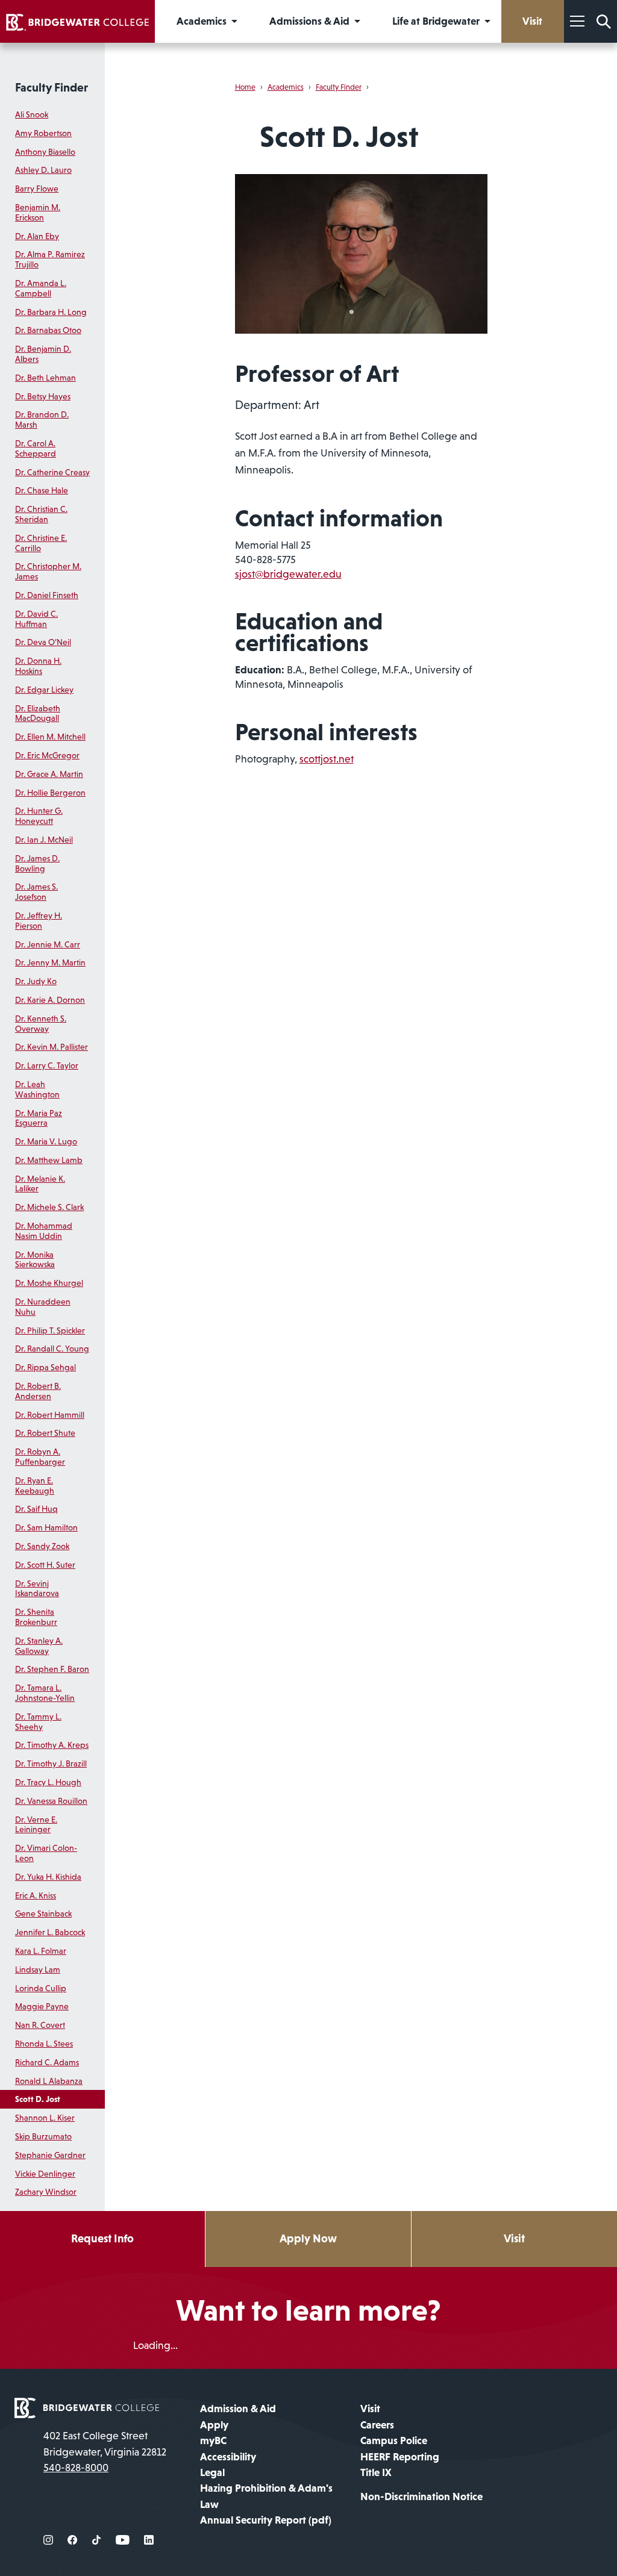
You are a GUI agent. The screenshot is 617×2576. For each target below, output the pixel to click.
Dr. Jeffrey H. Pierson (39, 921)
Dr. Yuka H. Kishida (48, 1877)
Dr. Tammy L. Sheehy (38, 1722)
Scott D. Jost (38, 2099)
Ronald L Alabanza (49, 2081)
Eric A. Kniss (36, 1895)
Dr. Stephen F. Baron (52, 1669)
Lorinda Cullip (41, 1988)
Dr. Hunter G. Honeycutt (39, 816)
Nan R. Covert (40, 2025)
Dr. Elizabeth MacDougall (38, 713)
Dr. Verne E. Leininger (36, 1825)
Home (245, 87)
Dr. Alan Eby (37, 236)
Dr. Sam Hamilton (46, 1527)
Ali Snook (32, 114)
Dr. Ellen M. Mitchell (50, 737)
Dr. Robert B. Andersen (38, 1391)
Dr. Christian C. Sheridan (41, 514)
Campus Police (394, 2440)
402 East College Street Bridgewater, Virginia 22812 (105, 2443)
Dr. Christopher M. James (48, 571)
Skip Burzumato (43, 2136)
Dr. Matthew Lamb (49, 1160)
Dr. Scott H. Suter (45, 1565)
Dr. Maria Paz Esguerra (39, 1118)
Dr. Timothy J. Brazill (51, 1764)
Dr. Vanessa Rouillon (51, 1801)
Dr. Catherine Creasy (52, 472)
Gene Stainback (43, 1913)
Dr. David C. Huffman (36, 619)
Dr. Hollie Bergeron (50, 793)
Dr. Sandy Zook (42, 1546)
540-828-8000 (76, 2468)
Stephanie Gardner (50, 2155)
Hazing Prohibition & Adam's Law (266, 2496)
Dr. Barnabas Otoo (48, 330)
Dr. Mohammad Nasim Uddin (44, 1231)
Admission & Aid (238, 2409)
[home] (77, 21)
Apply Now (308, 2238)
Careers (377, 2425)
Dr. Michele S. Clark (49, 1207)
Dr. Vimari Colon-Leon (46, 1853)
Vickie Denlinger (45, 2174)
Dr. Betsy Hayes (43, 396)
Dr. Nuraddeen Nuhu (43, 1307)
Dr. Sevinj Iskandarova (37, 1589)
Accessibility (228, 2457)
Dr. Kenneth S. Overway (41, 1024)
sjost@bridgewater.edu (288, 574)
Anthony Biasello (45, 152)
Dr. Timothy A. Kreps (52, 1745)
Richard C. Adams (47, 2062)
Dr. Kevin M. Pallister (52, 1047)
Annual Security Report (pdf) (266, 2520)
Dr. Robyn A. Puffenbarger (40, 1457)
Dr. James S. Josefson (36, 892)
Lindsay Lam (38, 1969)
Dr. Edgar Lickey (44, 690)
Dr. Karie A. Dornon (50, 1000)
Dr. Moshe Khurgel (49, 1283)
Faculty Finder (52, 87)
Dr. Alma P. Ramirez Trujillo (50, 259)
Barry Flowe (37, 189)
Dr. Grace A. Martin (49, 774)
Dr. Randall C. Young (52, 1349)
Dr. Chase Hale (42, 490)
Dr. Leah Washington (37, 1089)
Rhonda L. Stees (44, 2044)
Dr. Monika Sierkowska (35, 1260)
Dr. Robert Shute (45, 1433)
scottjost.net (327, 759)
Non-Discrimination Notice (421, 2496)
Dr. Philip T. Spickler (50, 1330)
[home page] (87, 2407)
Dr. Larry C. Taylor (47, 1065)
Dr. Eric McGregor (47, 755)
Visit (514, 2238)
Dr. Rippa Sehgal (45, 1367)
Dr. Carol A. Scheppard (36, 448)
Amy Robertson (43, 133)
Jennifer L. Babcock (50, 1932)
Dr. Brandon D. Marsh (42, 419)
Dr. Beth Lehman (45, 378)
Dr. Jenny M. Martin (50, 962)
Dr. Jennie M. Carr (48, 944)
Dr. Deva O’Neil (43, 642)
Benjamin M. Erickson (38, 212)
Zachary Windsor (46, 2192)
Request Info (102, 2238)
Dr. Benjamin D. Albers (43, 354)
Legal (212, 2472)
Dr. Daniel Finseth (47, 595)
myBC (213, 2440)
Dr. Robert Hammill (50, 1415)
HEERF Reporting (400, 2457)
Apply (214, 2425)
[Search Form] (604, 21)
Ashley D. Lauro (43, 170)
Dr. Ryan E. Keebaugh (35, 1486)
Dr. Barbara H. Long (51, 312)
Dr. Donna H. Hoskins (38, 666)
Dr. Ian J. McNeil (44, 840)
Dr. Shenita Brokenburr (36, 1617)
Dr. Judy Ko (36, 981)
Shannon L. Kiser (45, 2118)
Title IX (376, 2472)
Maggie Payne (42, 2006)
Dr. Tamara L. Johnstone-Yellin (45, 1693)
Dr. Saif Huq (36, 1509)
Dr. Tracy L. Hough (48, 1782)
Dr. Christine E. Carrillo (41, 543)
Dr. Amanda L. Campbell (41, 288)
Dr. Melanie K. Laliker (40, 1184)
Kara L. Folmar (41, 1951)
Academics (286, 87)
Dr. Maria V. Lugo (46, 1141)
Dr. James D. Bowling (37, 863)
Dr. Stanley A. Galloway (39, 1646)
